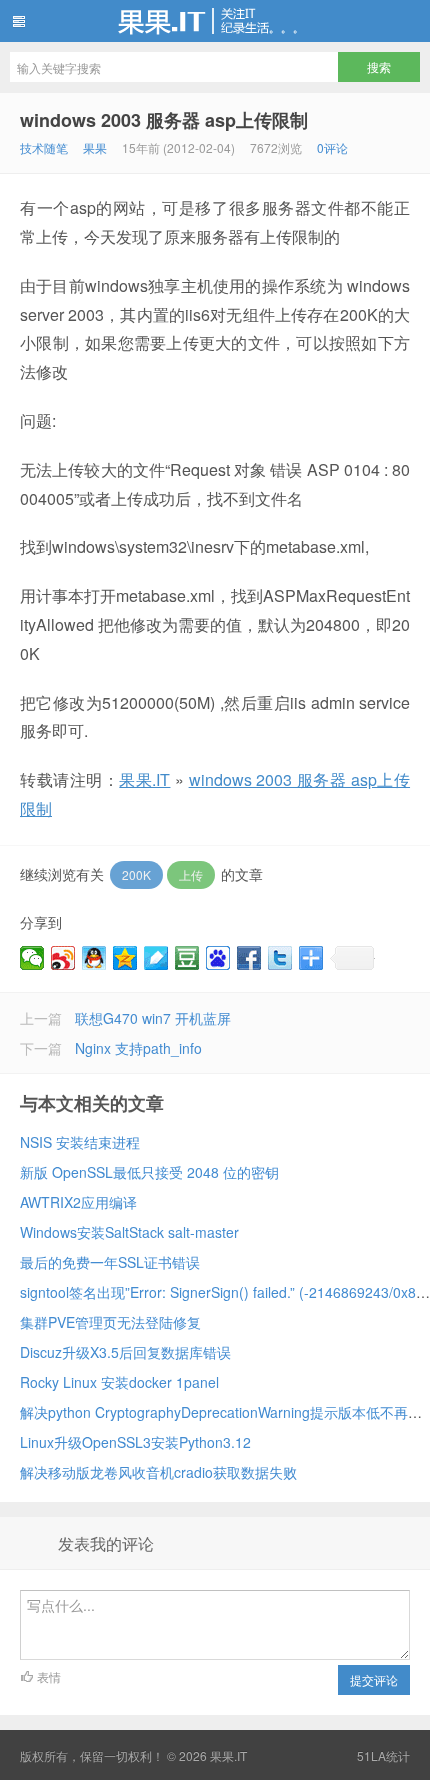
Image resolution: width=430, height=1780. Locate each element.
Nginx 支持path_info (138, 1048)
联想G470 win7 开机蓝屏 (153, 1018)
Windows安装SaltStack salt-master (129, 1232)
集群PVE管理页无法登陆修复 (110, 1322)
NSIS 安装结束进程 (80, 1142)
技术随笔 (44, 147)
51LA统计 (383, 1755)
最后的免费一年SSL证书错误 (110, 1262)
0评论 (332, 147)
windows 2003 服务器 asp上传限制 (164, 120)
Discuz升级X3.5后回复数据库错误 (125, 1352)
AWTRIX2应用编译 (78, 1202)
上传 (191, 874)
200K (136, 874)
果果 (95, 147)
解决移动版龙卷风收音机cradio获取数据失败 (158, 1472)
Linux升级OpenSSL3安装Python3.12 (135, 1442)
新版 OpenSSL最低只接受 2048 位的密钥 (149, 1172)
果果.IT (215, 21)
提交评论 (374, 1679)
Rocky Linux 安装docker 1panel (119, 1382)
